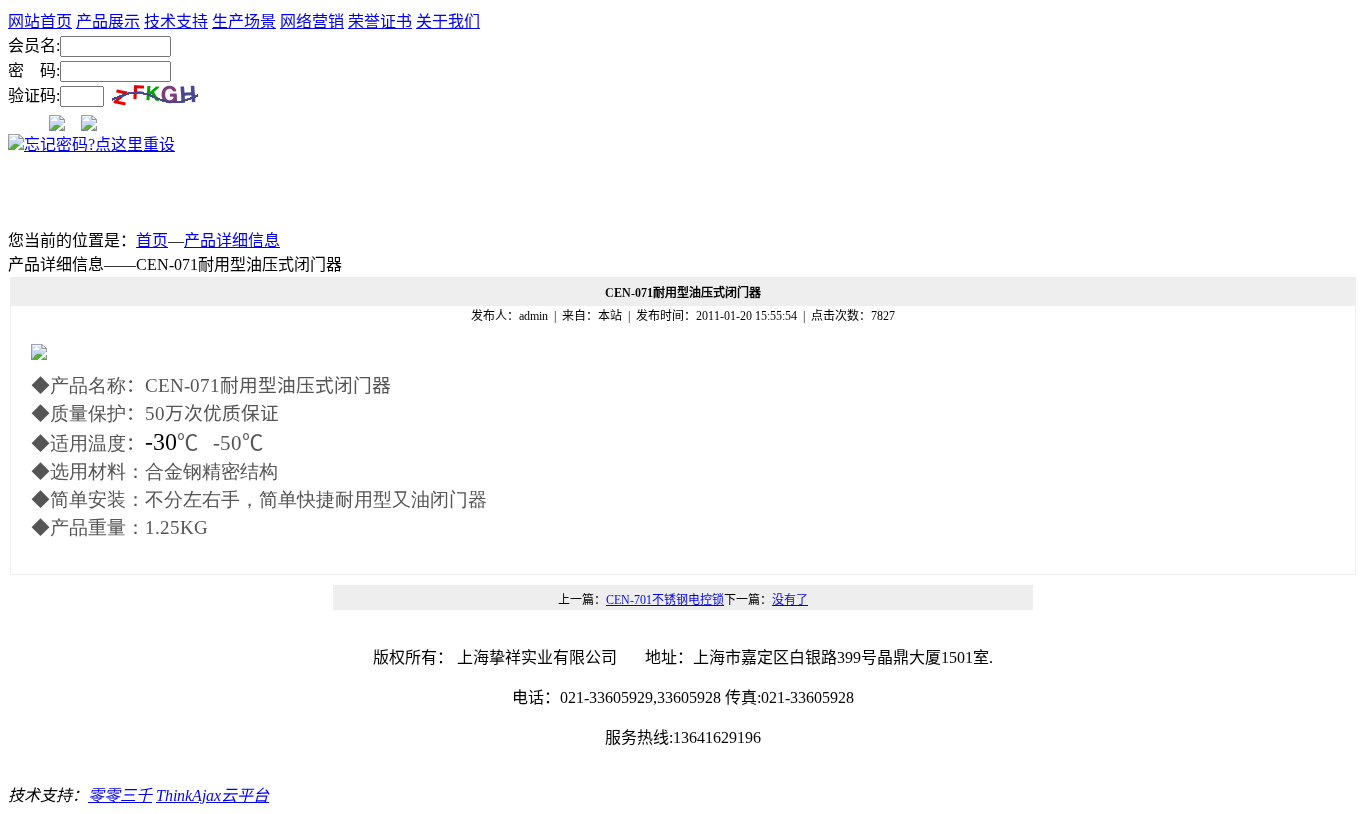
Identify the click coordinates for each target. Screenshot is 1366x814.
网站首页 (40, 21)
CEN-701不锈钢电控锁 (665, 600)
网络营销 (312, 21)
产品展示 (108, 21)
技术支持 (176, 21)
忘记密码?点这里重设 (99, 144)
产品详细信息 (232, 240)
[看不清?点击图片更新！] (155, 97)
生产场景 (244, 21)
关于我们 (448, 21)
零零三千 (120, 795)
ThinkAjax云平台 (212, 795)
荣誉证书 (380, 21)
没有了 (790, 600)
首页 (152, 240)
